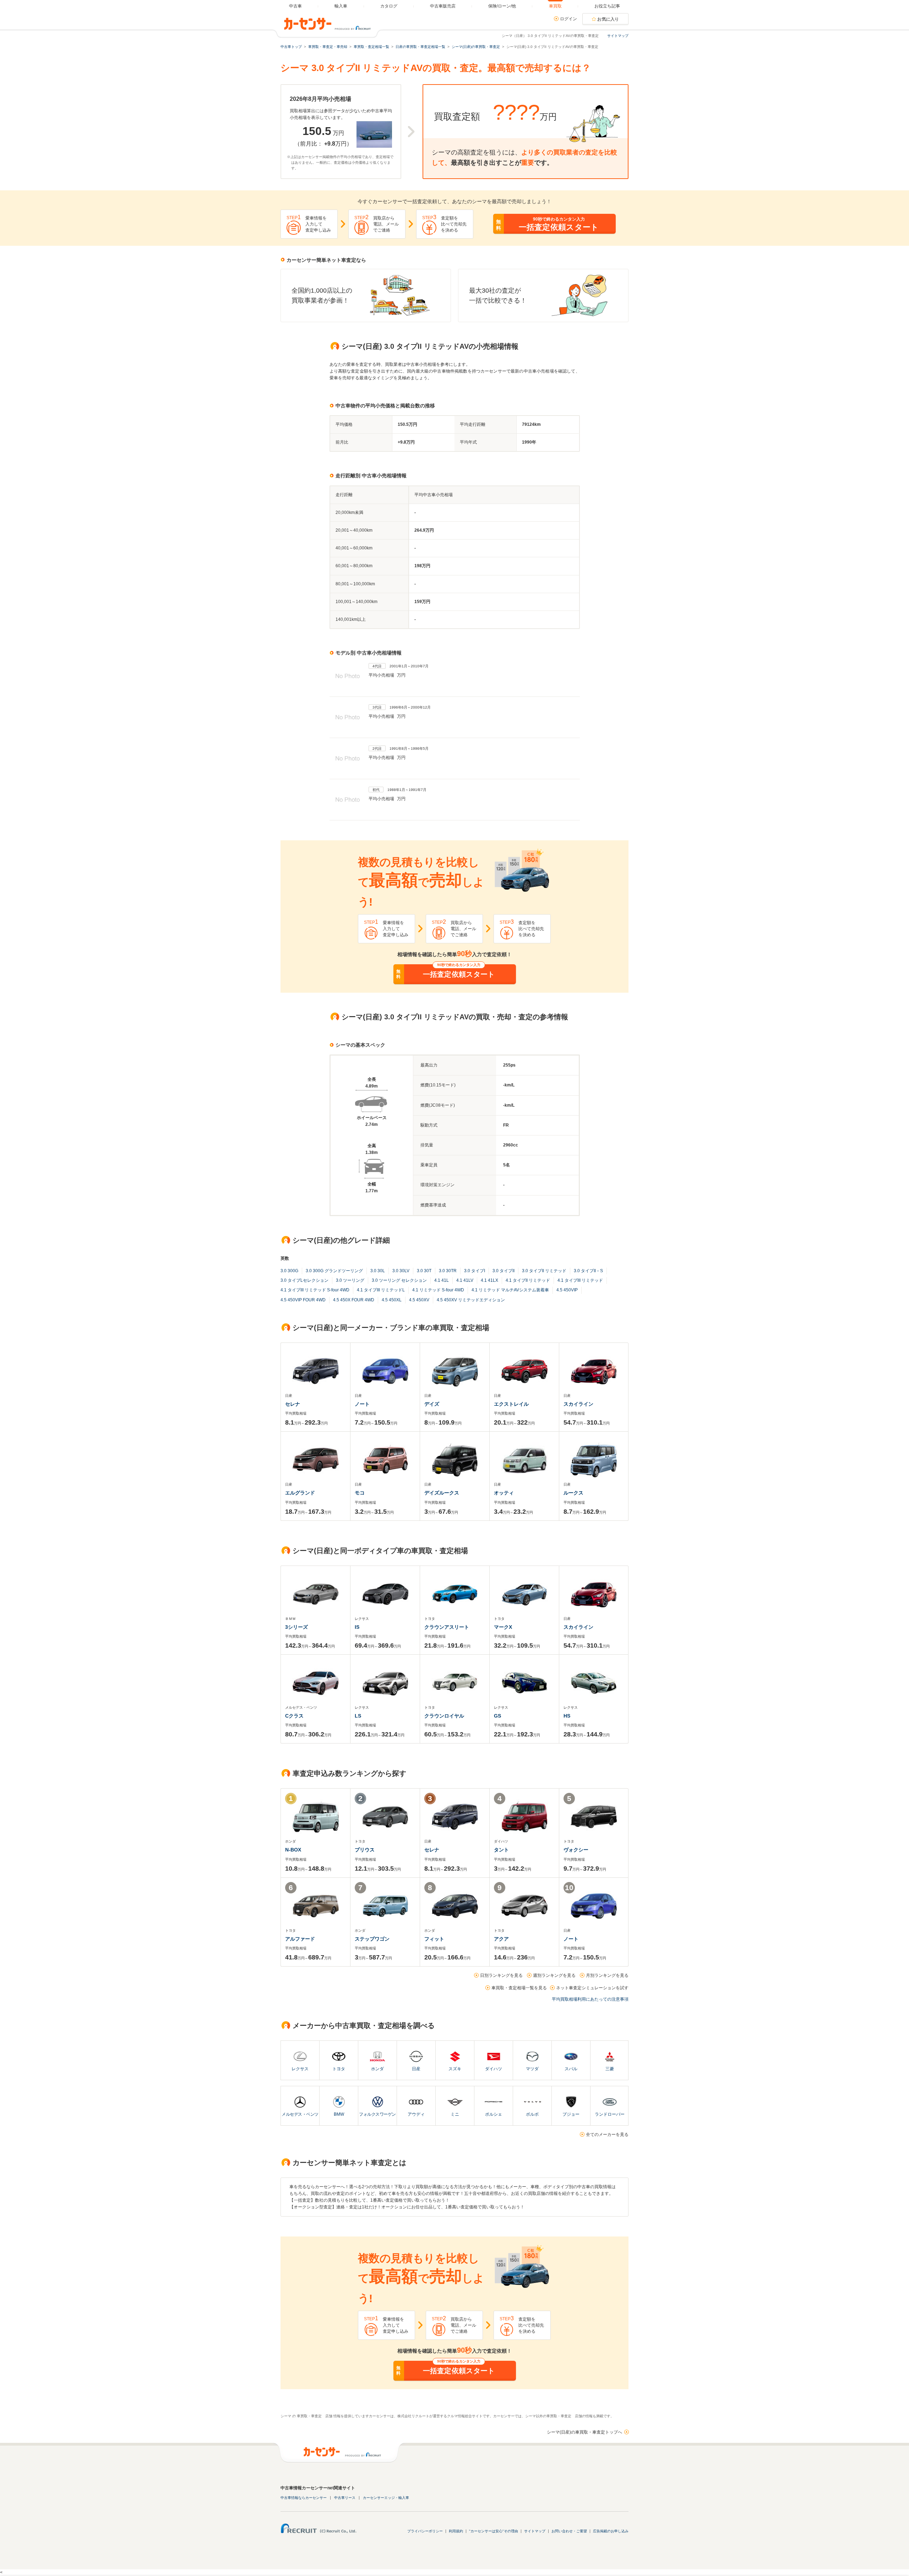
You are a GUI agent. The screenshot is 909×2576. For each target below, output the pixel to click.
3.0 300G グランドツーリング (334, 1271)
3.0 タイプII (504, 1271)
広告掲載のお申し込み (611, 2531)
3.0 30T (424, 1271)
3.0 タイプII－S (588, 1271)
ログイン (568, 19)
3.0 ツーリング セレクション (399, 1280)
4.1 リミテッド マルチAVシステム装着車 (510, 1290)
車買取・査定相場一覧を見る (519, 1988)
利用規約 (456, 2531)
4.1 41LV (465, 1280)
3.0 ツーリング (350, 1280)
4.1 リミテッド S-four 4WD (438, 1290)
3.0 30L (378, 1271)
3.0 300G (289, 1271)
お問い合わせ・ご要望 (569, 2531)
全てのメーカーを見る (607, 2135)
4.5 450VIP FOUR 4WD (303, 1300)
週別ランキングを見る (554, 1975)
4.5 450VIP (567, 1290)
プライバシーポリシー (425, 2531)
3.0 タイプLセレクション (304, 1280)
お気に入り (608, 19)
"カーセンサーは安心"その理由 (494, 2531)
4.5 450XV (419, 1300)
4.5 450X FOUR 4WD (354, 1300)
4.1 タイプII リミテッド (528, 1280)
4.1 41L (442, 1280)
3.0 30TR (448, 1271)
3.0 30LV (401, 1271)
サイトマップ (618, 36)
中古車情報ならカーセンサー (304, 2498)
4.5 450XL (392, 1300)
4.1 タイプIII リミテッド (580, 1280)
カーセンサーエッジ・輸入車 (386, 2498)
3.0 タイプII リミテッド (544, 1271)
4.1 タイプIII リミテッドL (381, 1290)
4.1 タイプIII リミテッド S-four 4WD (315, 1290)
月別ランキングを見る (607, 1975)
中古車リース (345, 2498)
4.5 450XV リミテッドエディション (471, 1300)
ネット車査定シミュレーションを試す (592, 1988)
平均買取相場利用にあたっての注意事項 (590, 1999)
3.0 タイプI (475, 1271)
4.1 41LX (489, 1280)
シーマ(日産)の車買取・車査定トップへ (584, 2432)
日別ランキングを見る (501, 1975)
